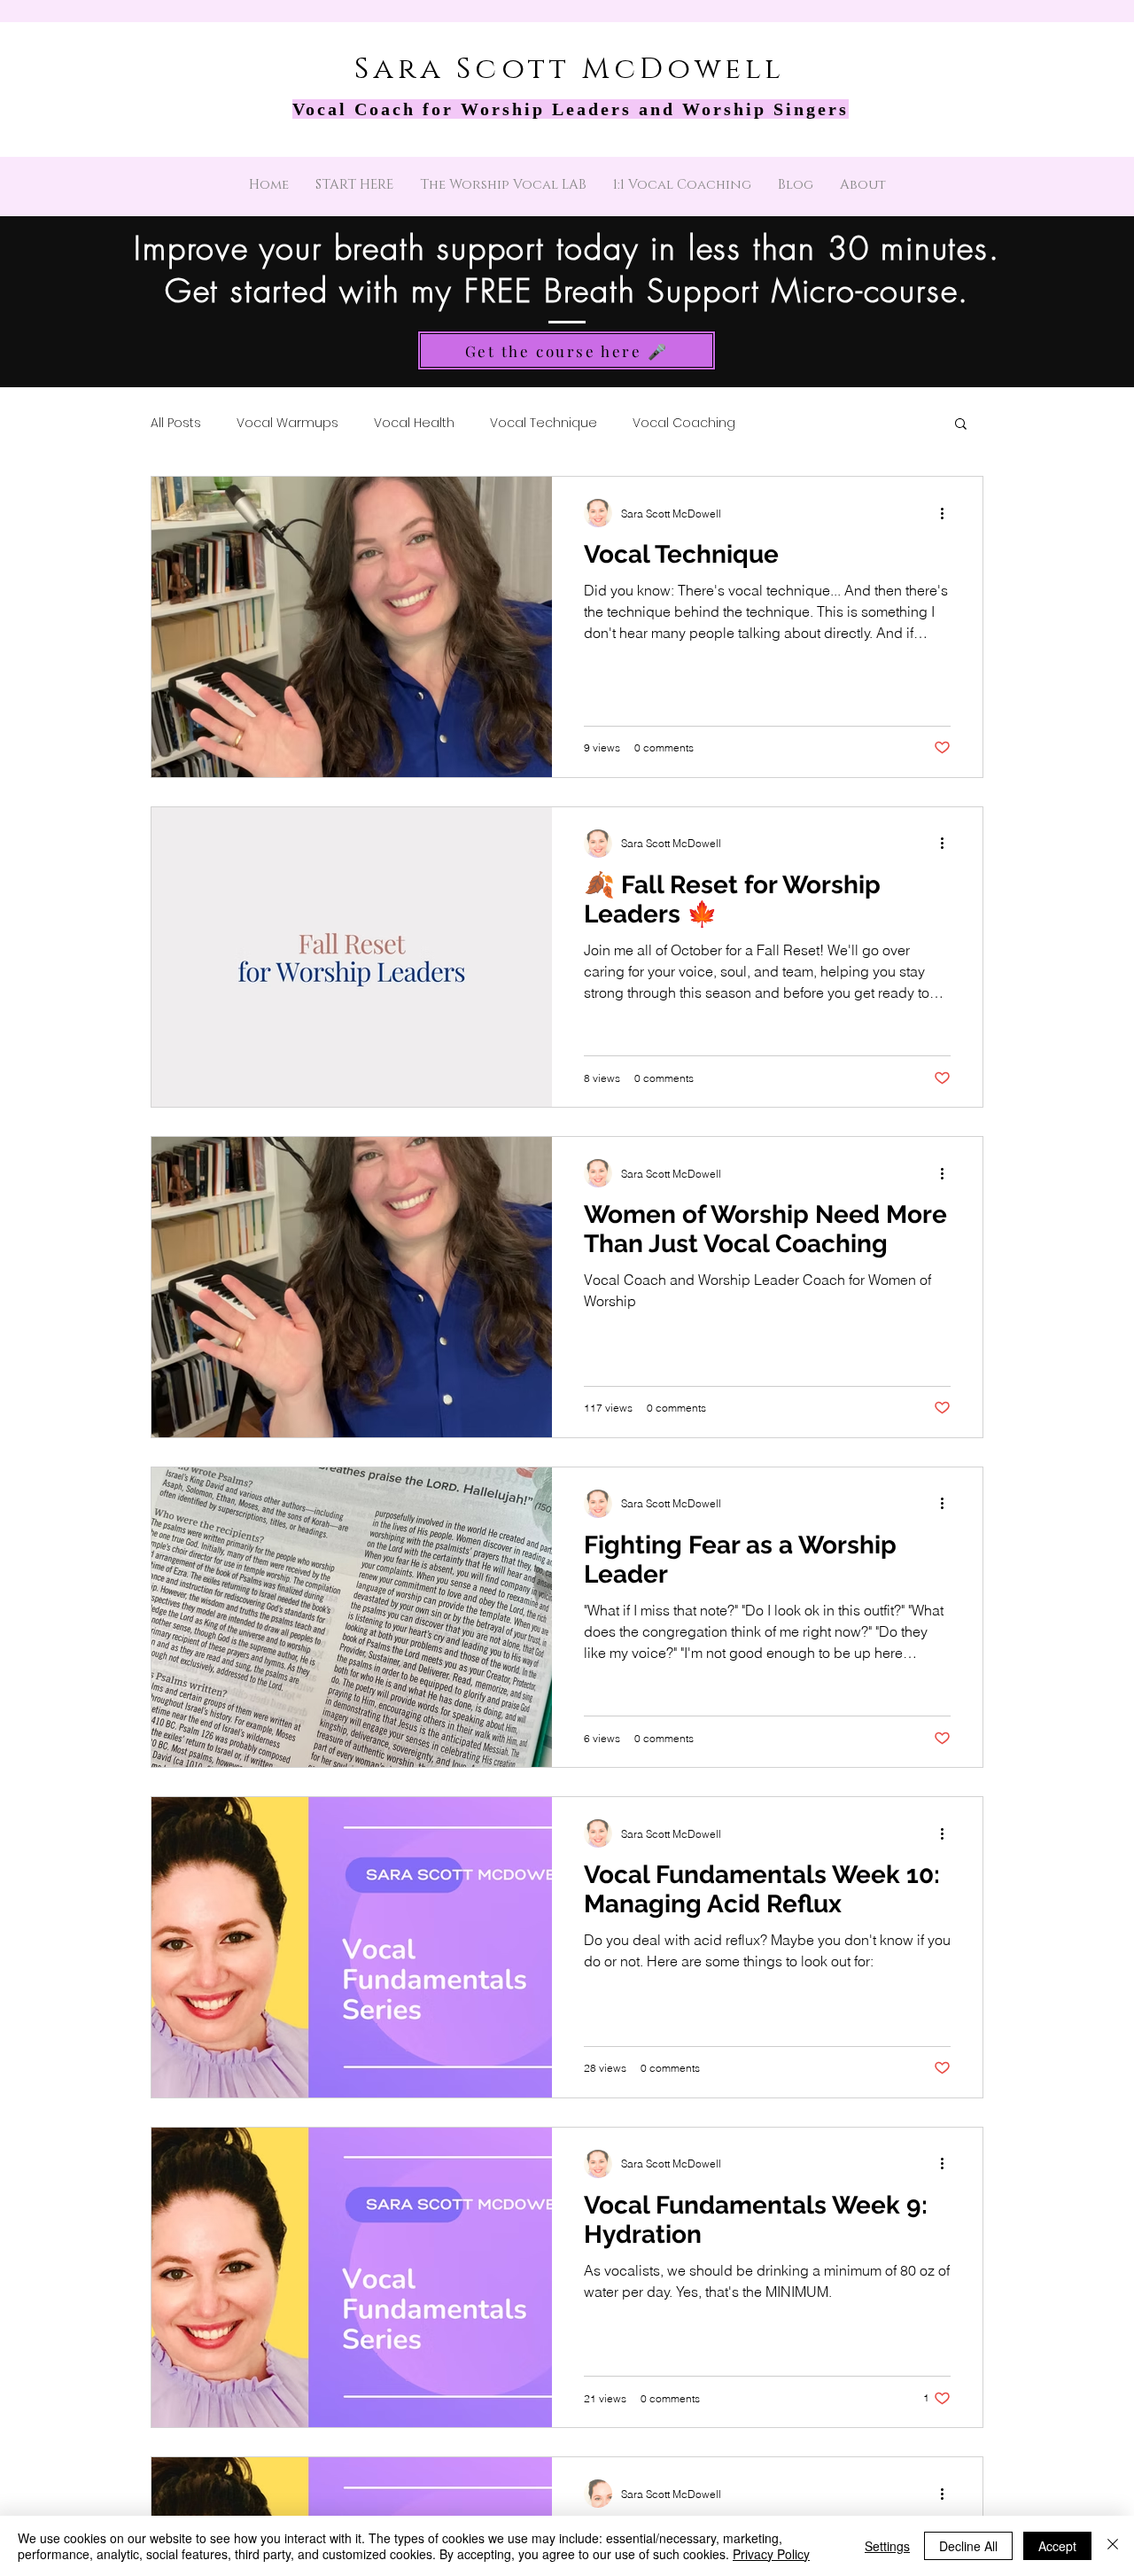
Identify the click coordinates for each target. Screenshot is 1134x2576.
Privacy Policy (771, 2554)
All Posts (176, 423)
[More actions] (948, 513)
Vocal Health (414, 423)
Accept (1057, 2546)
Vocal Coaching (684, 423)
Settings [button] (887, 2546)
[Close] (1113, 2546)
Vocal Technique (544, 423)
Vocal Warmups (287, 423)
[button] (961, 425)
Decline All (968, 2546)
